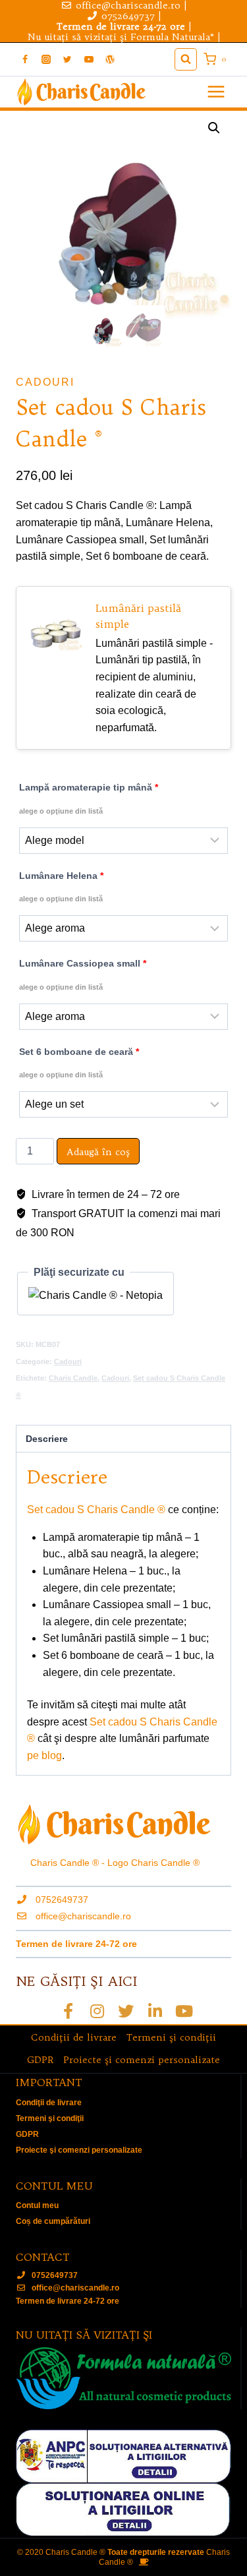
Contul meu (37, 2205)
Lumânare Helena (61, 887)
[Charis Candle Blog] (110, 59)
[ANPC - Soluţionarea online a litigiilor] (123, 2510)
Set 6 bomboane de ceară (79, 1063)
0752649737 (128, 16)
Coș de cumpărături (53, 2221)
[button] (214, 128)
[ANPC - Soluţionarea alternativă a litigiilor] (123, 2456)
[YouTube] (89, 59)
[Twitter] (67, 59)
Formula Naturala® (172, 37)
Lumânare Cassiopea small (83, 974)
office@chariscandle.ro (83, 1916)
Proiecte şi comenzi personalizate (142, 2060)
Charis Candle (73, 1378)
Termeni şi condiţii (171, 2037)
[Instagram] (46, 59)
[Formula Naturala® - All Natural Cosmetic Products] (123, 2378)
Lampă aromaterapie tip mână (89, 798)
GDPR (40, 2060)
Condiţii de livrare (74, 2037)
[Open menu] (216, 92)
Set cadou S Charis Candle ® (96, 1510)
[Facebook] (25, 59)
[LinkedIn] (155, 2011)
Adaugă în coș (98, 1152)
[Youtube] (184, 2011)
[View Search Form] (186, 59)
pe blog (44, 1755)
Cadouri (45, 382)
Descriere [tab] (47, 1439)
